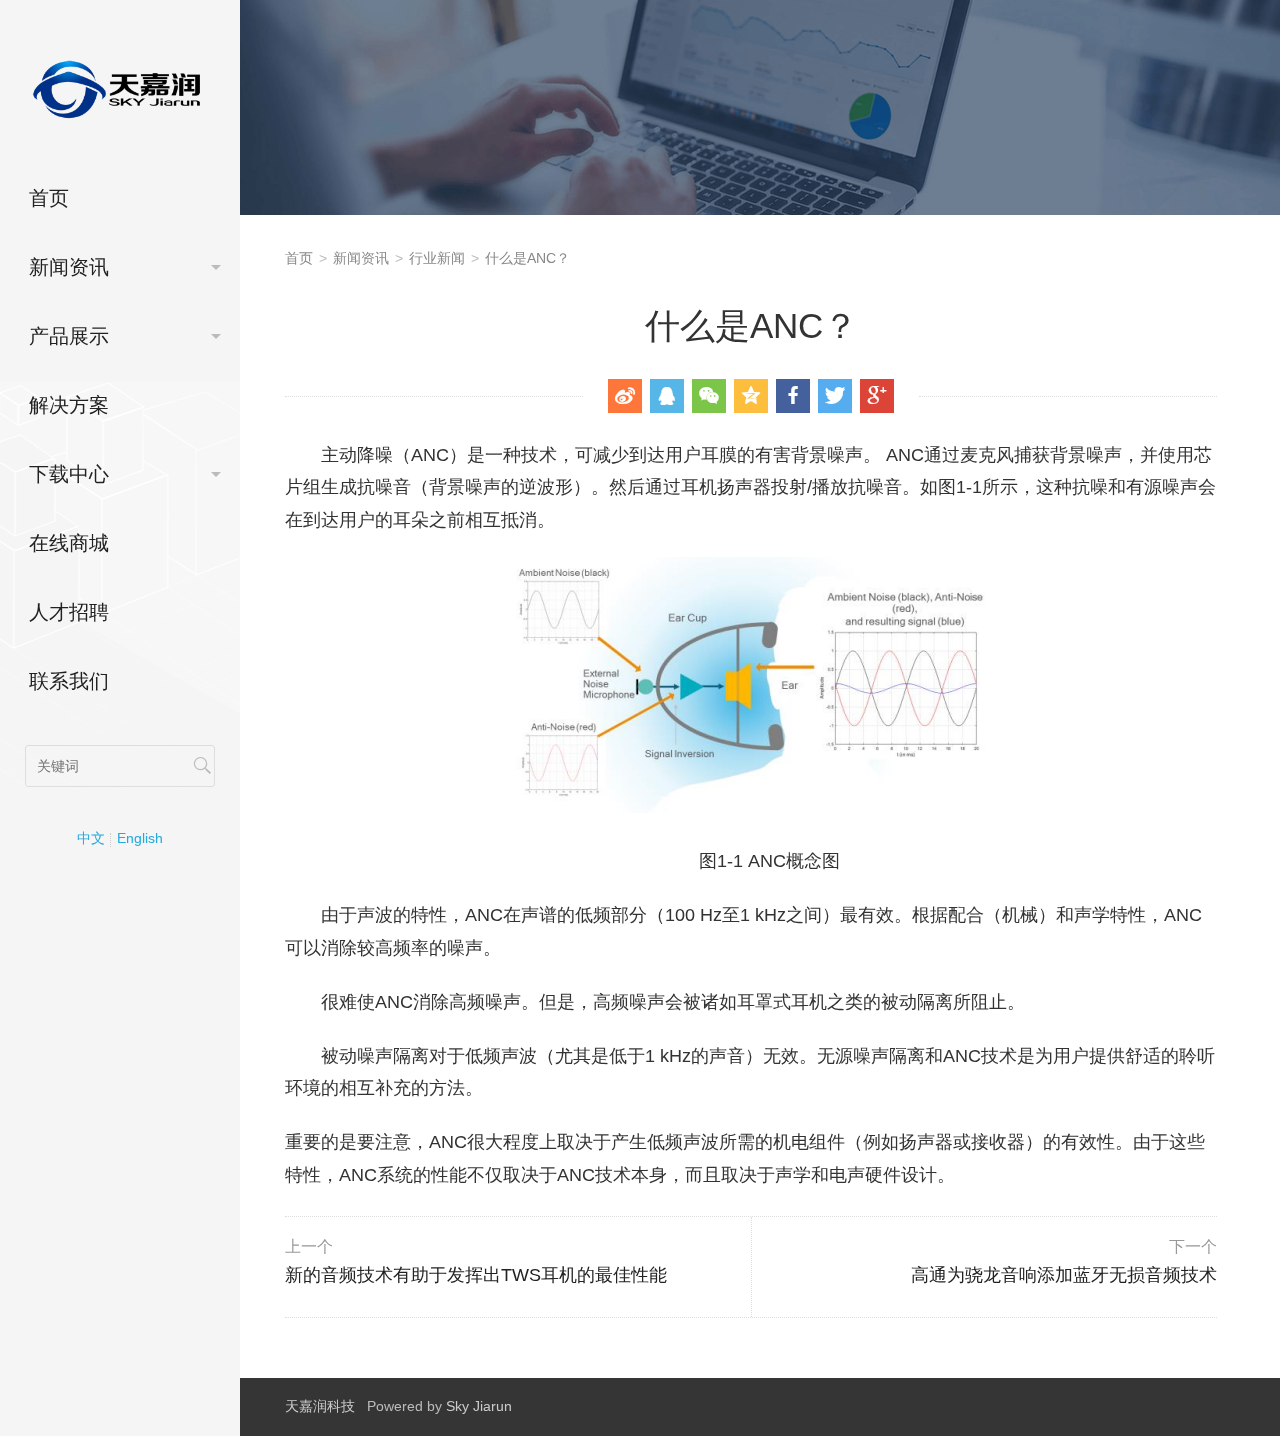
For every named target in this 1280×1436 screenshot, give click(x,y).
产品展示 (69, 336)
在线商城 (69, 543)
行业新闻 (437, 258)
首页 (49, 198)
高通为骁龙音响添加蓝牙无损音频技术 (1064, 1261)
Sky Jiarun (479, 1406)
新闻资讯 (69, 267)
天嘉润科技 (320, 1406)
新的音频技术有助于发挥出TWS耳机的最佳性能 (476, 1261)
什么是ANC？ (527, 258)
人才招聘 (69, 612)
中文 (91, 838)
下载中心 (69, 474)
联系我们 (69, 681)
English (140, 838)
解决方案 (69, 405)
